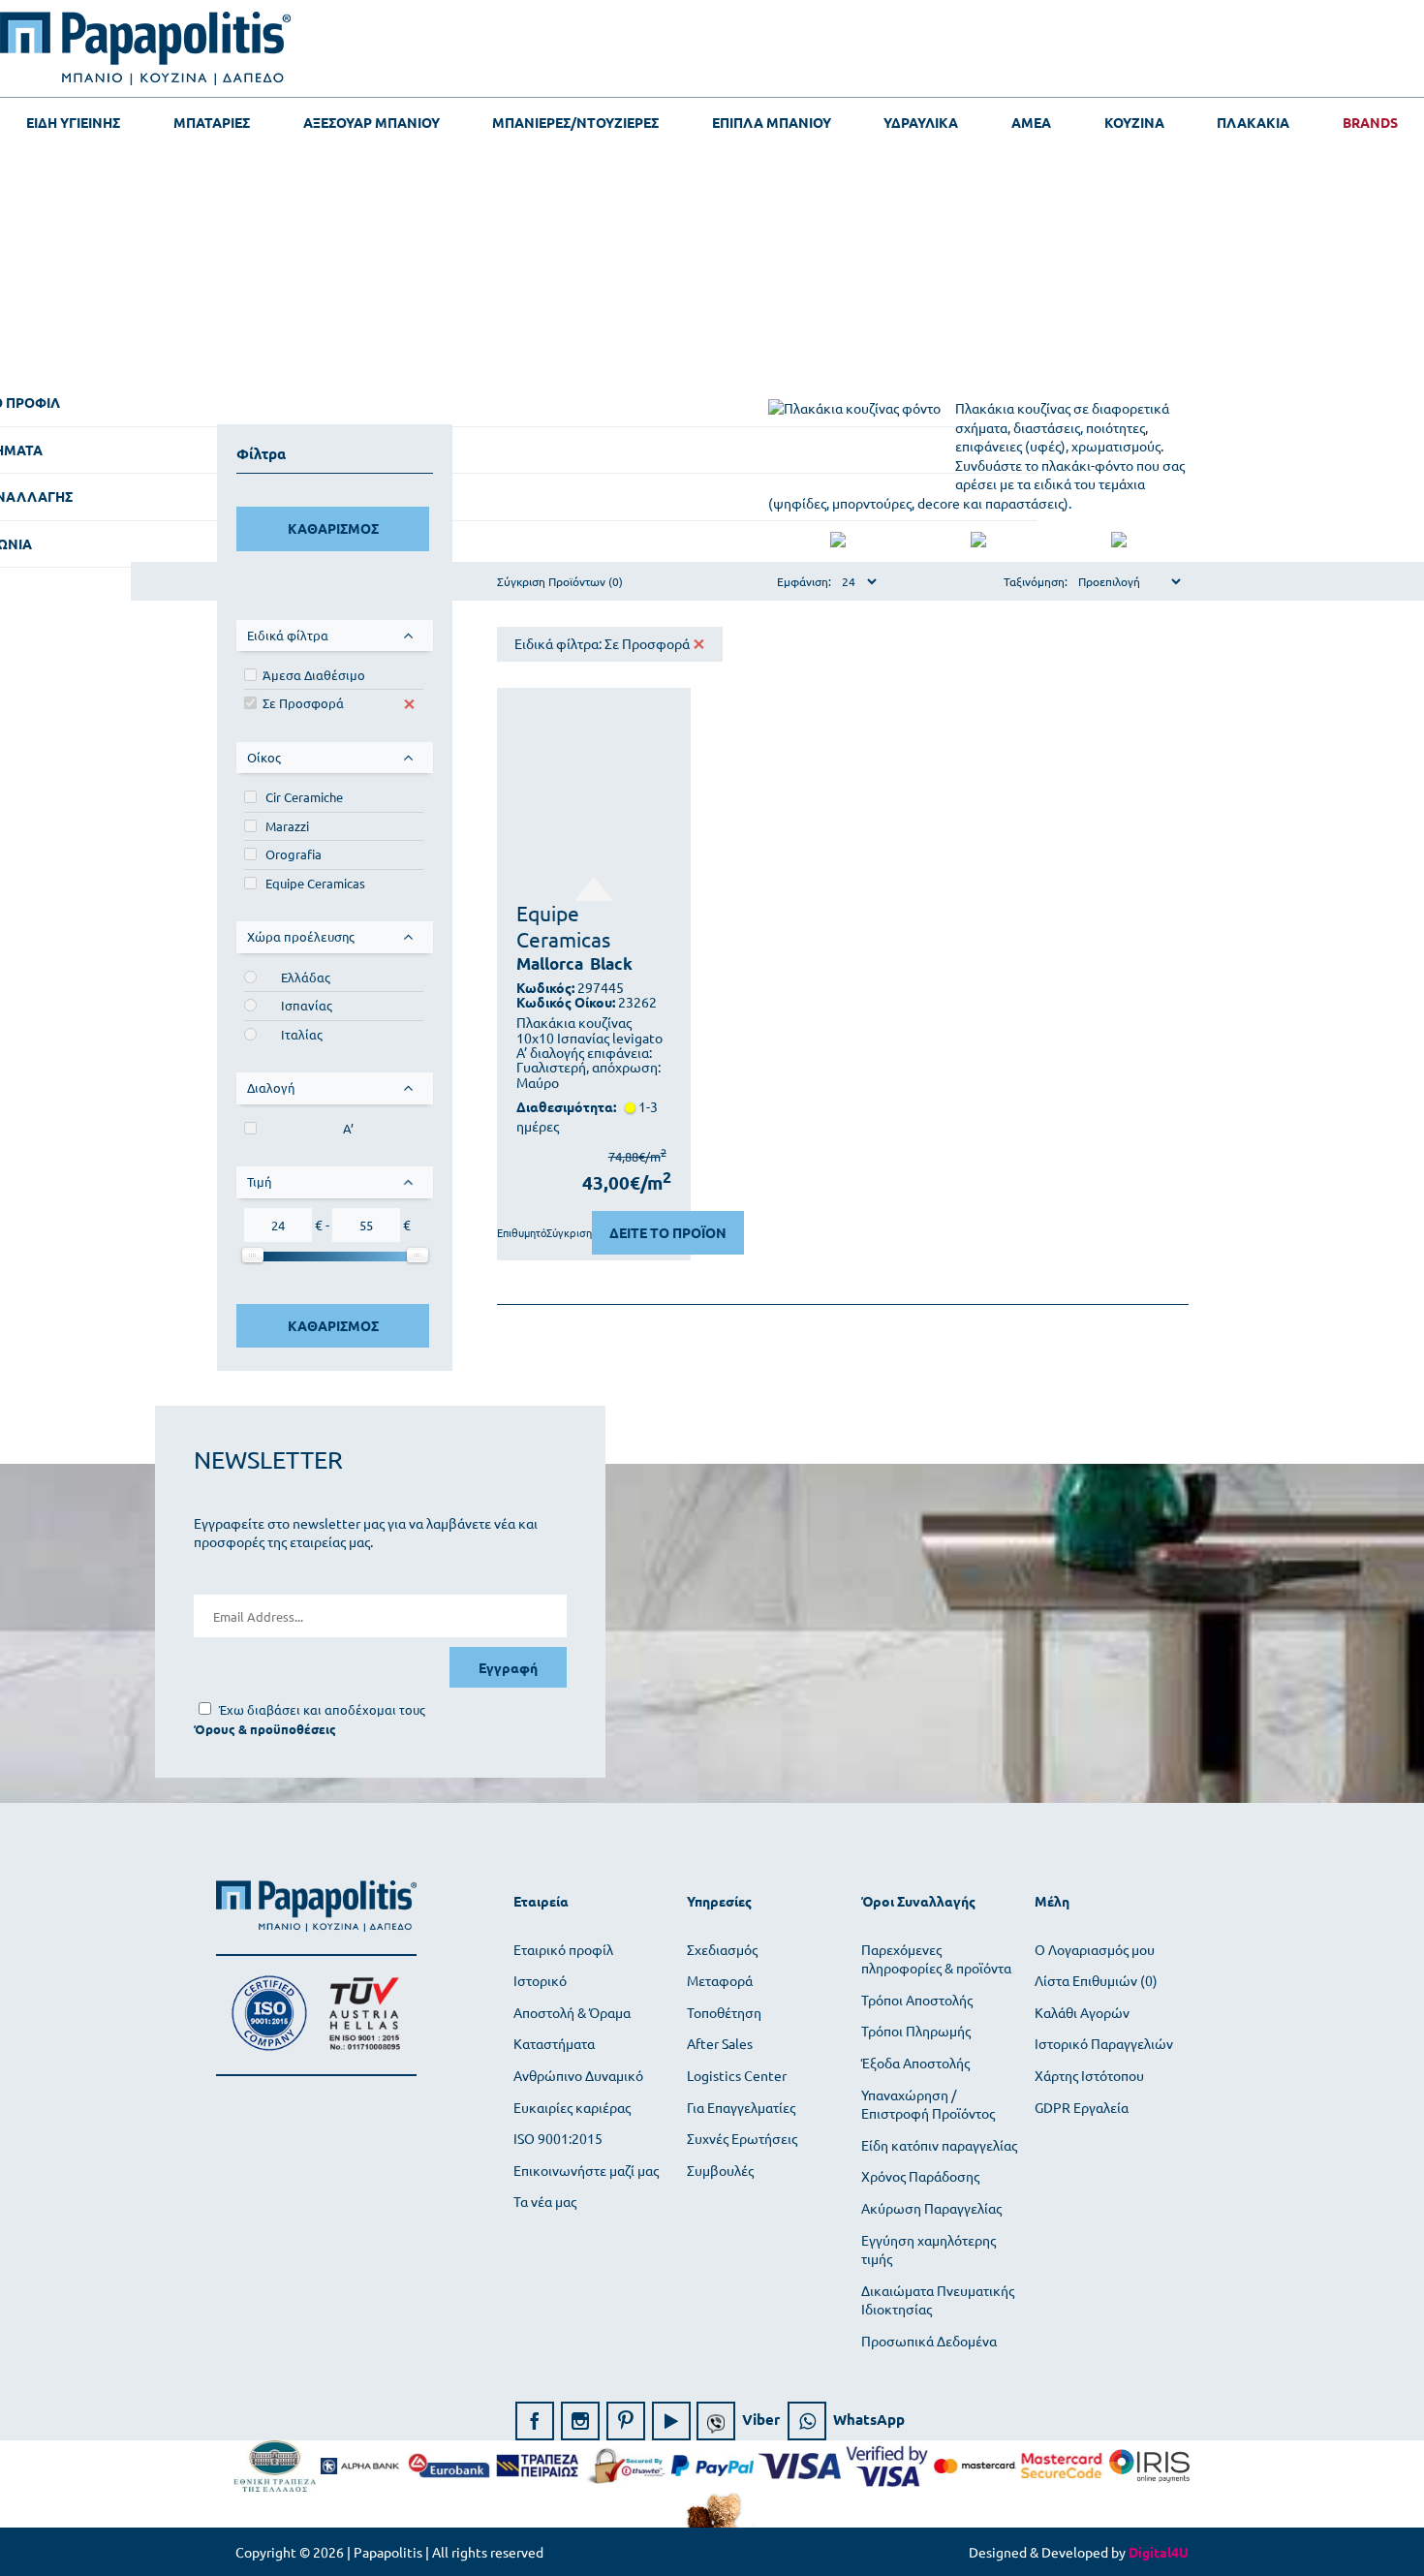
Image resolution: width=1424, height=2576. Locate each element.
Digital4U (1159, 2552)
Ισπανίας (307, 1005)
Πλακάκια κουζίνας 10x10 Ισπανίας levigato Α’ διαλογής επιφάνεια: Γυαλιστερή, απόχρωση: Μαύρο (589, 1053)
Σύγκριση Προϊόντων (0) (560, 581)
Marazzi (287, 826)
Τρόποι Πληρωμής (916, 2031)
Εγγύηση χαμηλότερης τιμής (929, 2250)
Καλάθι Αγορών (1082, 2012)
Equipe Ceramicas (315, 883)
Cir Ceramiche (304, 797)
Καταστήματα (554, 2043)
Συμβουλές (720, 2170)
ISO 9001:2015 (558, 2138)
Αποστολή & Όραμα (572, 2012)
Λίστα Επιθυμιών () (1096, 1980)
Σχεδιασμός (722, 1949)
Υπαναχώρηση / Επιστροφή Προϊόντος (928, 2104)
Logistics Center (737, 2075)
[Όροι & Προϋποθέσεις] (265, 1729)
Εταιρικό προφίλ (563, 1949)
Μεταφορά (720, 1980)
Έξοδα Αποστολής (915, 2063)
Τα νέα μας (545, 2201)
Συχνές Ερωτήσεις (742, 2138)
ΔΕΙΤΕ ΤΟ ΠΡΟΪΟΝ (668, 1232)
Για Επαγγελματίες (741, 2107)
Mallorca (550, 963)
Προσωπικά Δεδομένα (929, 2341)
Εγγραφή (508, 1667)
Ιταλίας (302, 1034)
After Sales (720, 2043)
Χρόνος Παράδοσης (920, 2176)
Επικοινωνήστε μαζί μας (586, 2170)
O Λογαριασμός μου (1095, 1949)
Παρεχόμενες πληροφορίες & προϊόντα (936, 1959)
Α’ (348, 1128)
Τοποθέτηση (724, 2012)
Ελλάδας (306, 977)
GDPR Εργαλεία (1082, 2107)
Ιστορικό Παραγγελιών (1104, 2043)
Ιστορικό (540, 1980)
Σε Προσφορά (303, 703)
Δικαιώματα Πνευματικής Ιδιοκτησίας (938, 2300)
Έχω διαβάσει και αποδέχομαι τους (322, 1709)
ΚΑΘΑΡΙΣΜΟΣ (333, 528)
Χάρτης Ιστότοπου (1089, 2075)
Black (611, 963)
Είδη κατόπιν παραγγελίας (939, 2145)
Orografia (294, 854)
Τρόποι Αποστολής (917, 2000)
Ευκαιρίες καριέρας (572, 2107)
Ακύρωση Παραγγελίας (931, 2208)
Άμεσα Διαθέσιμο (314, 675)
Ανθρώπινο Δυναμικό (578, 2075)
